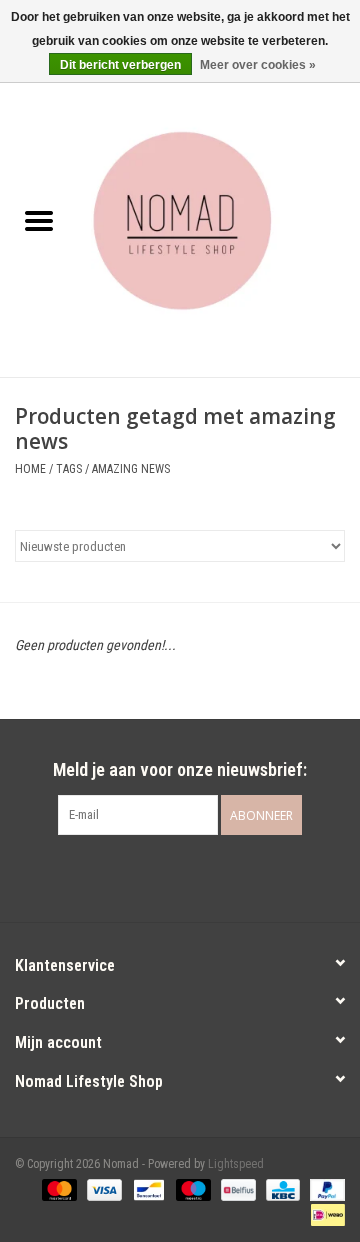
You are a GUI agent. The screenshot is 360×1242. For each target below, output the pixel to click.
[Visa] (102, 1189)
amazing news (131, 469)
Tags (69, 469)
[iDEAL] (324, 1214)
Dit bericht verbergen (120, 65)
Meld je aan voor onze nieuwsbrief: (180, 769)
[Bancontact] (147, 1189)
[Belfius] (236, 1189)
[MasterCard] (57, 1189)
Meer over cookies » (258, 65)
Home (30, 469)
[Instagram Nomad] (198, 876)
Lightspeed (236, 1164)
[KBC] (281, 1189)
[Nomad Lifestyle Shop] (219, 223)
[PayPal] (324, 1189)
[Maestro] (191, 1189)
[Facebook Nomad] (163, 876)
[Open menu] (39, 220)
